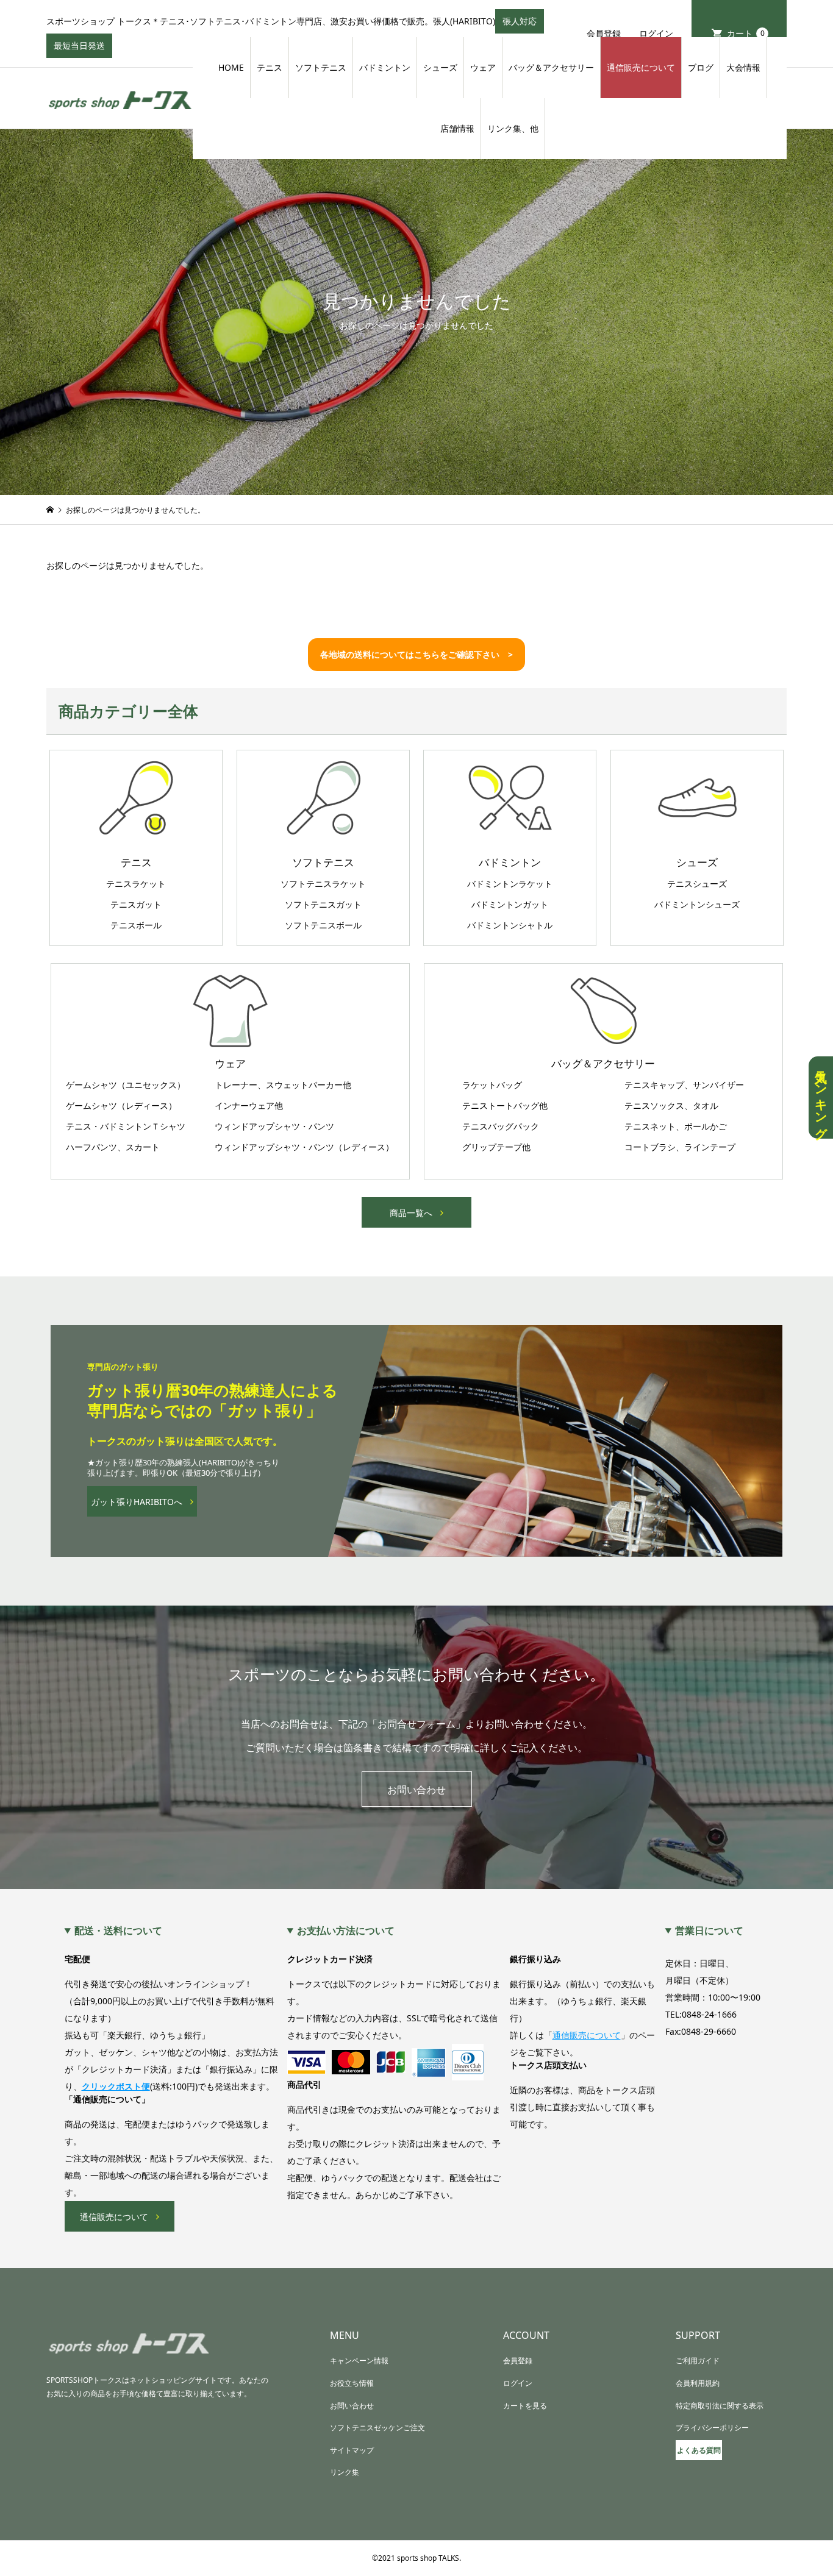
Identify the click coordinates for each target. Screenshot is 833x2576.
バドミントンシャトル (510, 925)
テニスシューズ (697, 884)
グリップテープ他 (496, 1147)
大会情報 (743, 67)
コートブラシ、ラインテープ (680, 1147)
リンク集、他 (513, 128)
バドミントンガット (510, 905)
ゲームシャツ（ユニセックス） (126, 1085)
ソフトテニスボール (323, 925)
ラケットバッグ (492, 1085)
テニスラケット (136, 884)
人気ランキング (821, 1098)
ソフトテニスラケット (323, 884)
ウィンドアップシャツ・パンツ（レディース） (304, 1147)
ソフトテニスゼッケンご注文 (377, 2428)
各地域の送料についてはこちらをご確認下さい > (416, 654)
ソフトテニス (321, 67)
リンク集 (345, 2472)
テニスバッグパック (501, 1126)
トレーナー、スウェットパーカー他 (283, 1085)
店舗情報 (457, 128)
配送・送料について (118, 1930)
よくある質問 (699, 2450)
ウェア (483, 67)
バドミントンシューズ (697, 905)
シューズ (440, 67)
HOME (231, 67)
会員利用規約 (698, 2383)
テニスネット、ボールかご (676, 1126)
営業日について (709, 1930)
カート (746, 33)
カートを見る (525, 2406)
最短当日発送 (83, 49)
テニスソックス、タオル (671, 1106)
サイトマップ (352, 2450)
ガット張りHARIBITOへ (137, 1502)
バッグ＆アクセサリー (551, 67)
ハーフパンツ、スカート (113, 1147)
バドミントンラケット (510, 884)
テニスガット (136, 905)
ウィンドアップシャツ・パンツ (274, 1126)
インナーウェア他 (249, 1106)
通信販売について (641, 67)
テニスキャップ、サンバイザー (684, 1085)
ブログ (701, 67)
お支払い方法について (346, 1930)
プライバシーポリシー (712, 2428)
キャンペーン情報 (359, 2361)
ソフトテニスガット (323, 905)
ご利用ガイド (698, 2361)
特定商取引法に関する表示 (720, 2406)
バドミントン (385, 67)
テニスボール (136, 925)
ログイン (656, 33)
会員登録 (604, 33)
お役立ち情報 (352, 2383)
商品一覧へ (411, 1213)
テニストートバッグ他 (505, 1106)
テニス (270, 67)
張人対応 (523, 24)
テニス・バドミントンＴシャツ (126, 1126)
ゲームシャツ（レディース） (121, 1106)
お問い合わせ (416, 1790)
